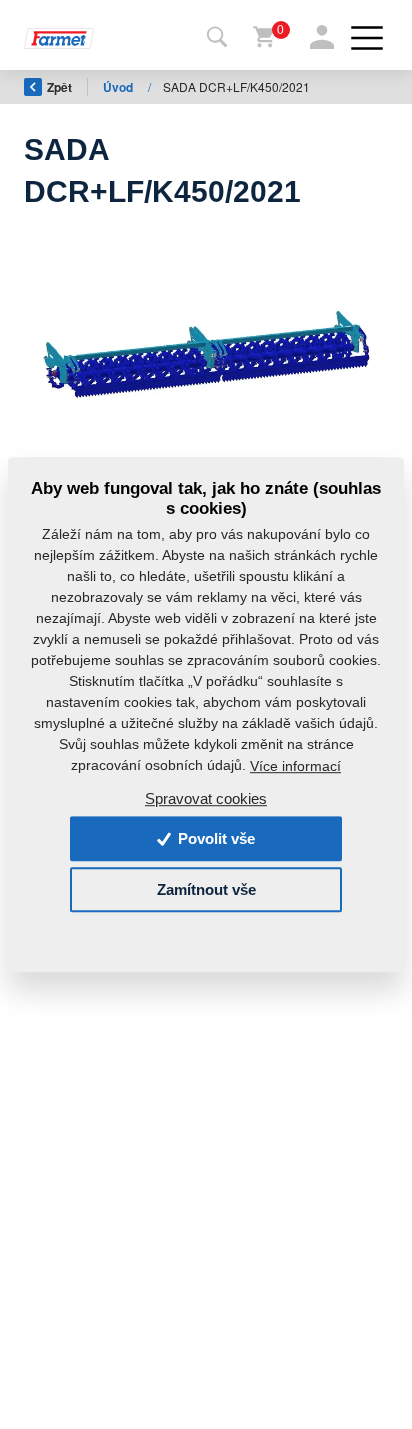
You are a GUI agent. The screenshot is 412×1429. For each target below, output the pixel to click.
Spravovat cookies (206, 798)
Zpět (59, 87)
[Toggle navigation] (217, 38)
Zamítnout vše (206, 889)
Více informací (295, 766)
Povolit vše (214, 838)
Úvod (119, 87)
